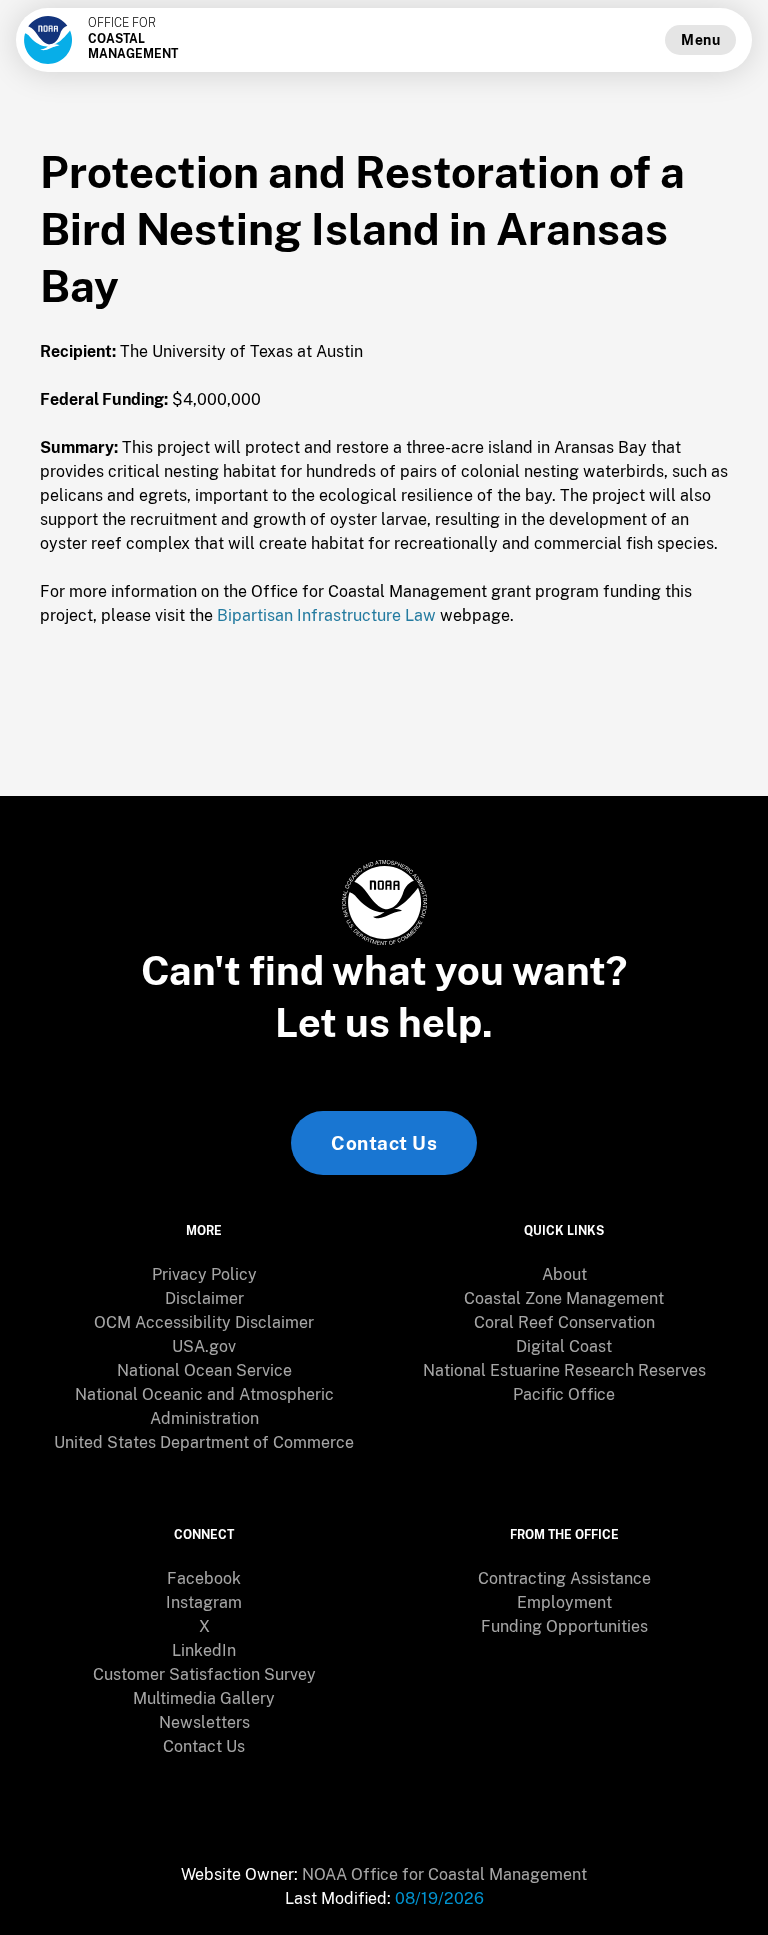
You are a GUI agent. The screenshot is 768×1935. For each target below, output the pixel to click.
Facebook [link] (204, 1578)
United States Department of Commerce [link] (204, 1442)
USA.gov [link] (204, 1346)
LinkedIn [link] (204, 1650)
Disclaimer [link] (204, 1298)
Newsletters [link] (204, 1722)
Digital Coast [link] (564, 1346)
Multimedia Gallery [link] (204, 1698)
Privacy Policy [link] (204, 1274)
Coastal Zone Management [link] (564, 1298)
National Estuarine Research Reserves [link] (564, 1370)
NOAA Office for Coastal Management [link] (444, 1874)
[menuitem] (204, 1275)
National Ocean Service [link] (204, 1370)
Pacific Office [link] (564, 1394)
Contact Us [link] (384, 1143)
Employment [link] (564, 1602)
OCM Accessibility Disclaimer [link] (204, 1322)
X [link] (204, 1626)
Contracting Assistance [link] (564, 1578)
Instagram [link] (204, 1602)
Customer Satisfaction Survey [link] (204, 1674)
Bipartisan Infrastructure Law (326, 615)
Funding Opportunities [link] (564, 1626)
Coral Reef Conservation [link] (564, 1322)
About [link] (564, 1274)
